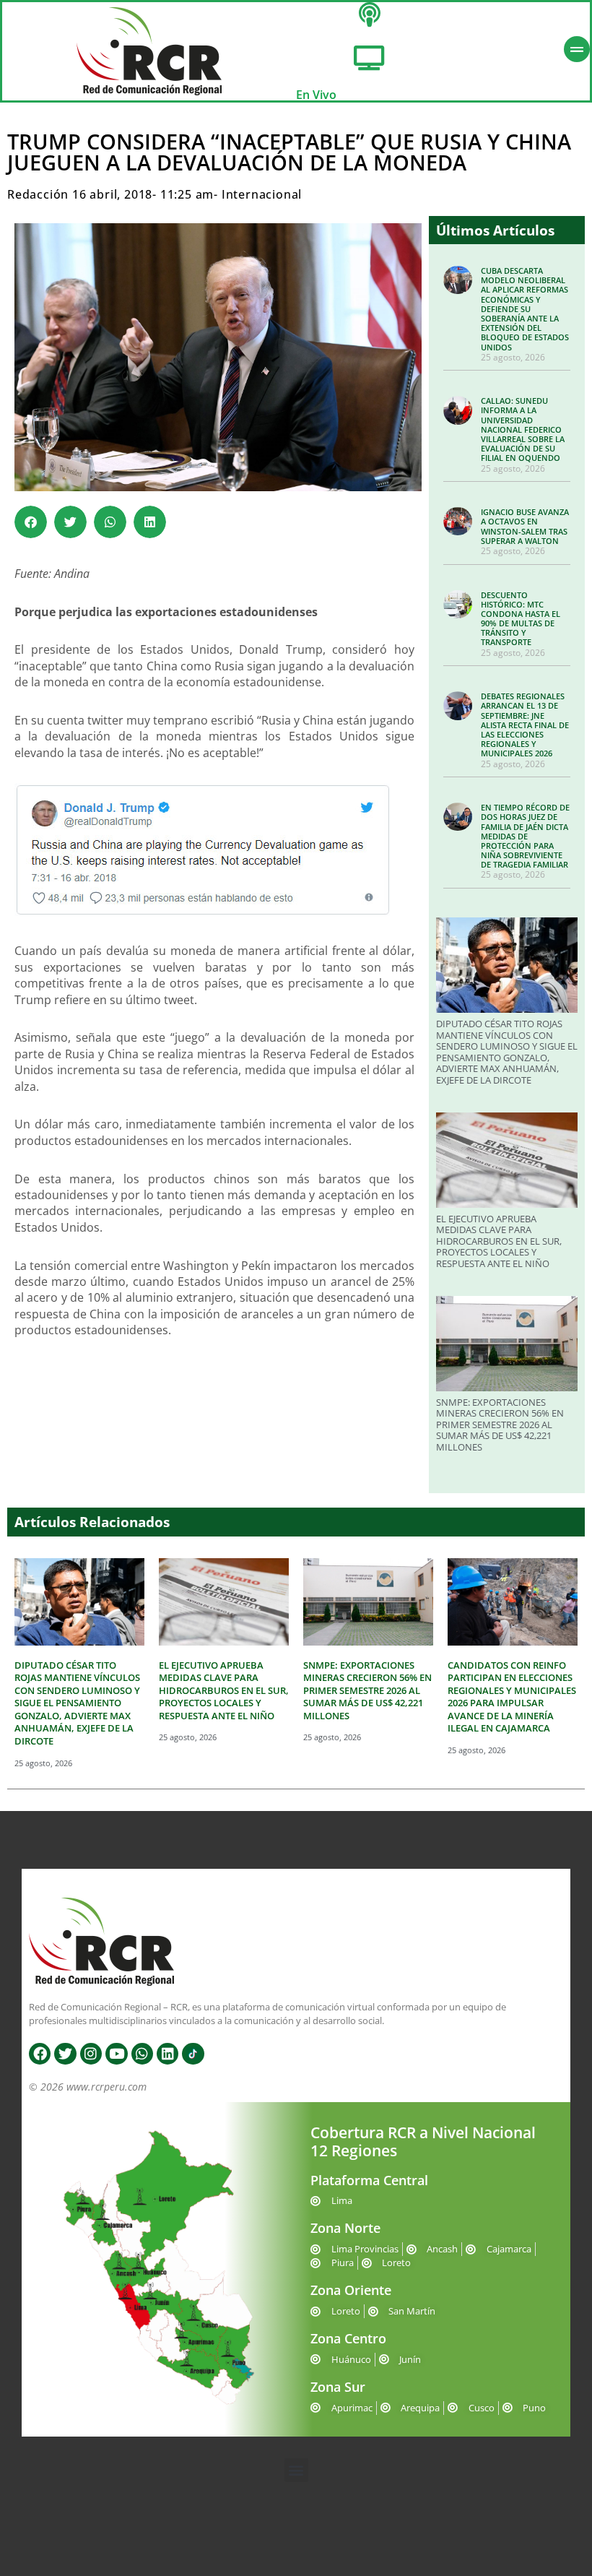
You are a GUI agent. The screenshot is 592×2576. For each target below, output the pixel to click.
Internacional (262, 194)
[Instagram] (91, 2054)
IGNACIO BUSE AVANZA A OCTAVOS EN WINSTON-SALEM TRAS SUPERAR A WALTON (525, 526)
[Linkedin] (167, 2054)
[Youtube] (116, 2054)
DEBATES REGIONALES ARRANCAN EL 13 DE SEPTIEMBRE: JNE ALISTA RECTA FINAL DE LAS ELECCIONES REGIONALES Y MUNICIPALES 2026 (525, 725)
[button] (31, 522)
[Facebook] (40, 2054)
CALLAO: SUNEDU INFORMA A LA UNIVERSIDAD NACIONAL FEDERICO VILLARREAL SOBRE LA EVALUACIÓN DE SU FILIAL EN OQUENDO (523, 429)
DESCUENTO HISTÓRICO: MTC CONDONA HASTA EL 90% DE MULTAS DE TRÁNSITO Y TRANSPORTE (521, 619)
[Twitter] (65, 2054)
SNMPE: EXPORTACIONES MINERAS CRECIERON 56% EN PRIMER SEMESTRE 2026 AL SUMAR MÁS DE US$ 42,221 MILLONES (500, 1425)
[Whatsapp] (142, 2054)
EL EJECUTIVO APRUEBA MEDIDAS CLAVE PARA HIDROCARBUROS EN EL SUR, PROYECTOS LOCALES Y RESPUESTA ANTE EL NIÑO (499, 1241)
